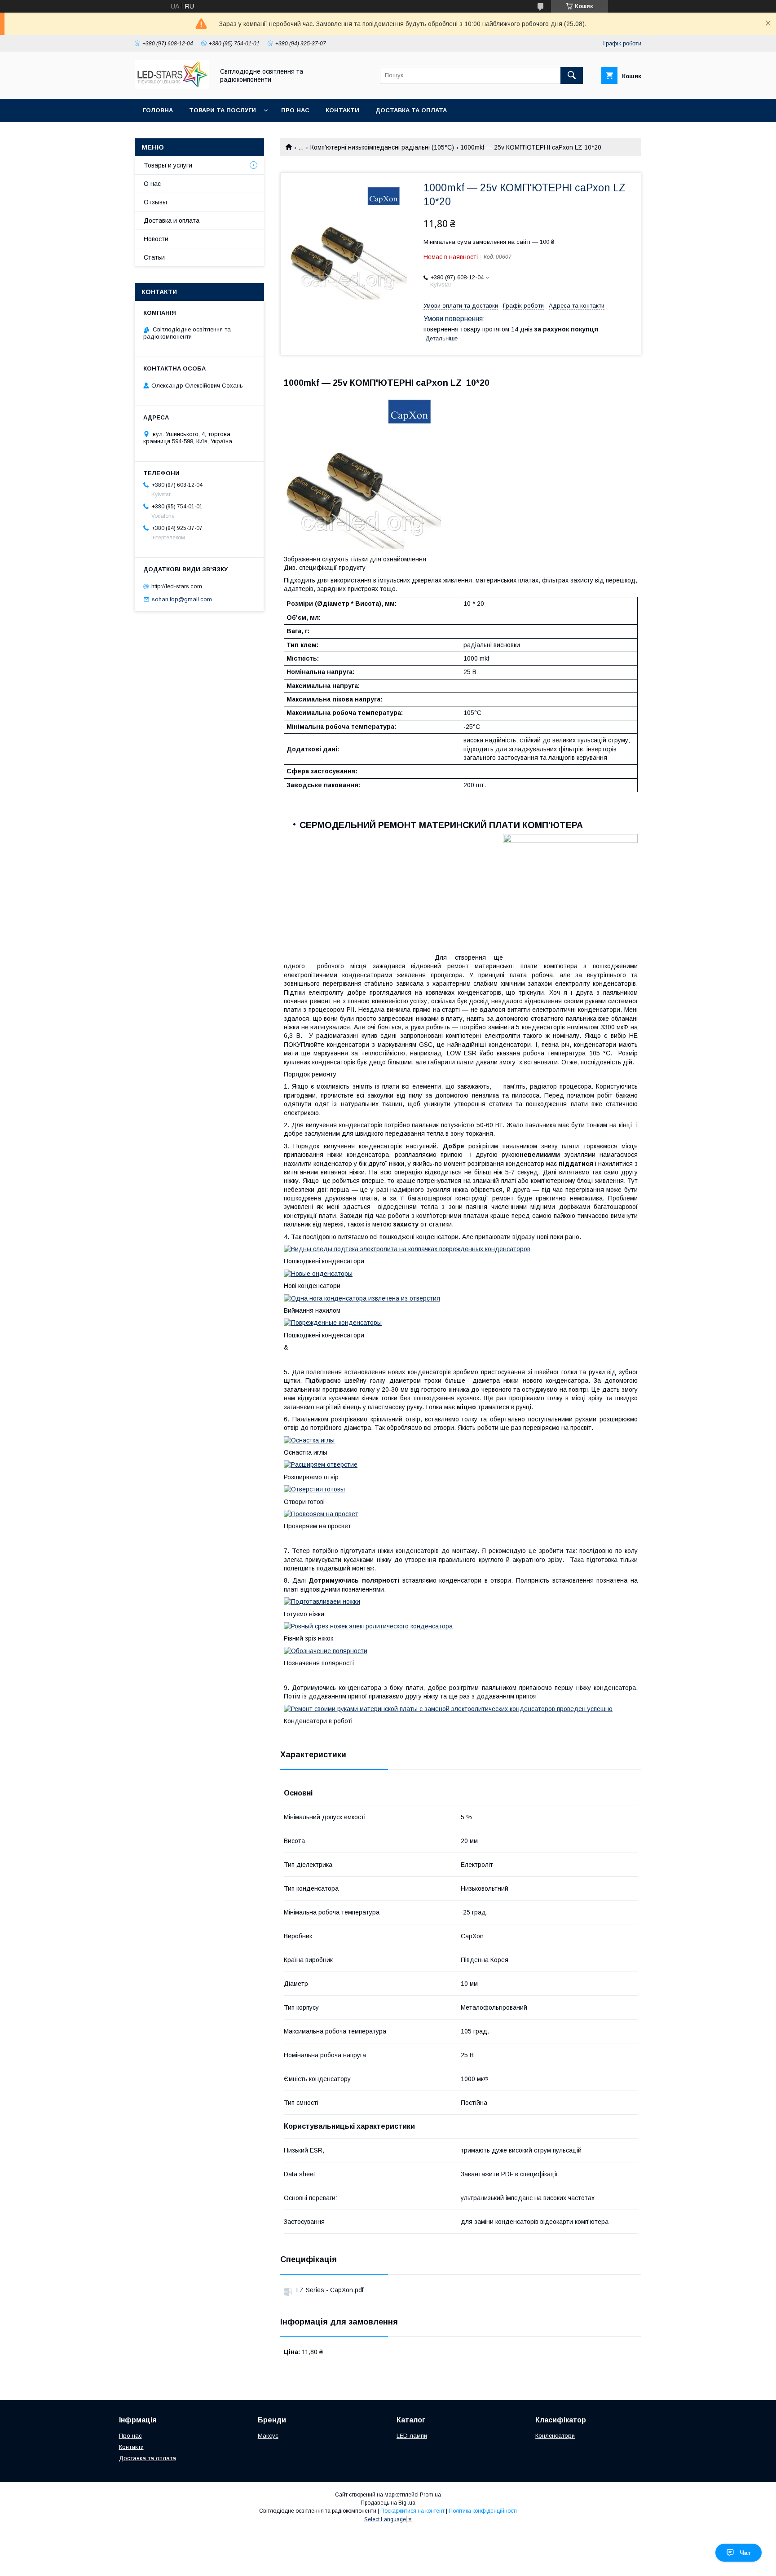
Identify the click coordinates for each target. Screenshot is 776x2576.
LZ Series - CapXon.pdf (330, 2290)
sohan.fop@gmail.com (182, 599)
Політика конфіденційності (483, 2511)
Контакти (342, 110)
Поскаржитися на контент (412, 2511)
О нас (152, 184)
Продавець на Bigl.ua (388, 2503)
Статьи (154, 257)
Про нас (295, 110)
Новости (156, 239)
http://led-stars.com (177, 586)
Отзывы (155, 202)
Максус (268, 2436)
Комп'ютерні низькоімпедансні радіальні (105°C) (382, 147)
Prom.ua (430, 2495)
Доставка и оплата (172, 221)
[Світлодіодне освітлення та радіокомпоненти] (172, 87)
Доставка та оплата (411, 110)
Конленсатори (555, 2436)
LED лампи (412, 2436)
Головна (158, 110)
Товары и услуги (168, 165)
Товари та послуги (223, 110)
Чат (745, 2553)
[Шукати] (572, 75)
